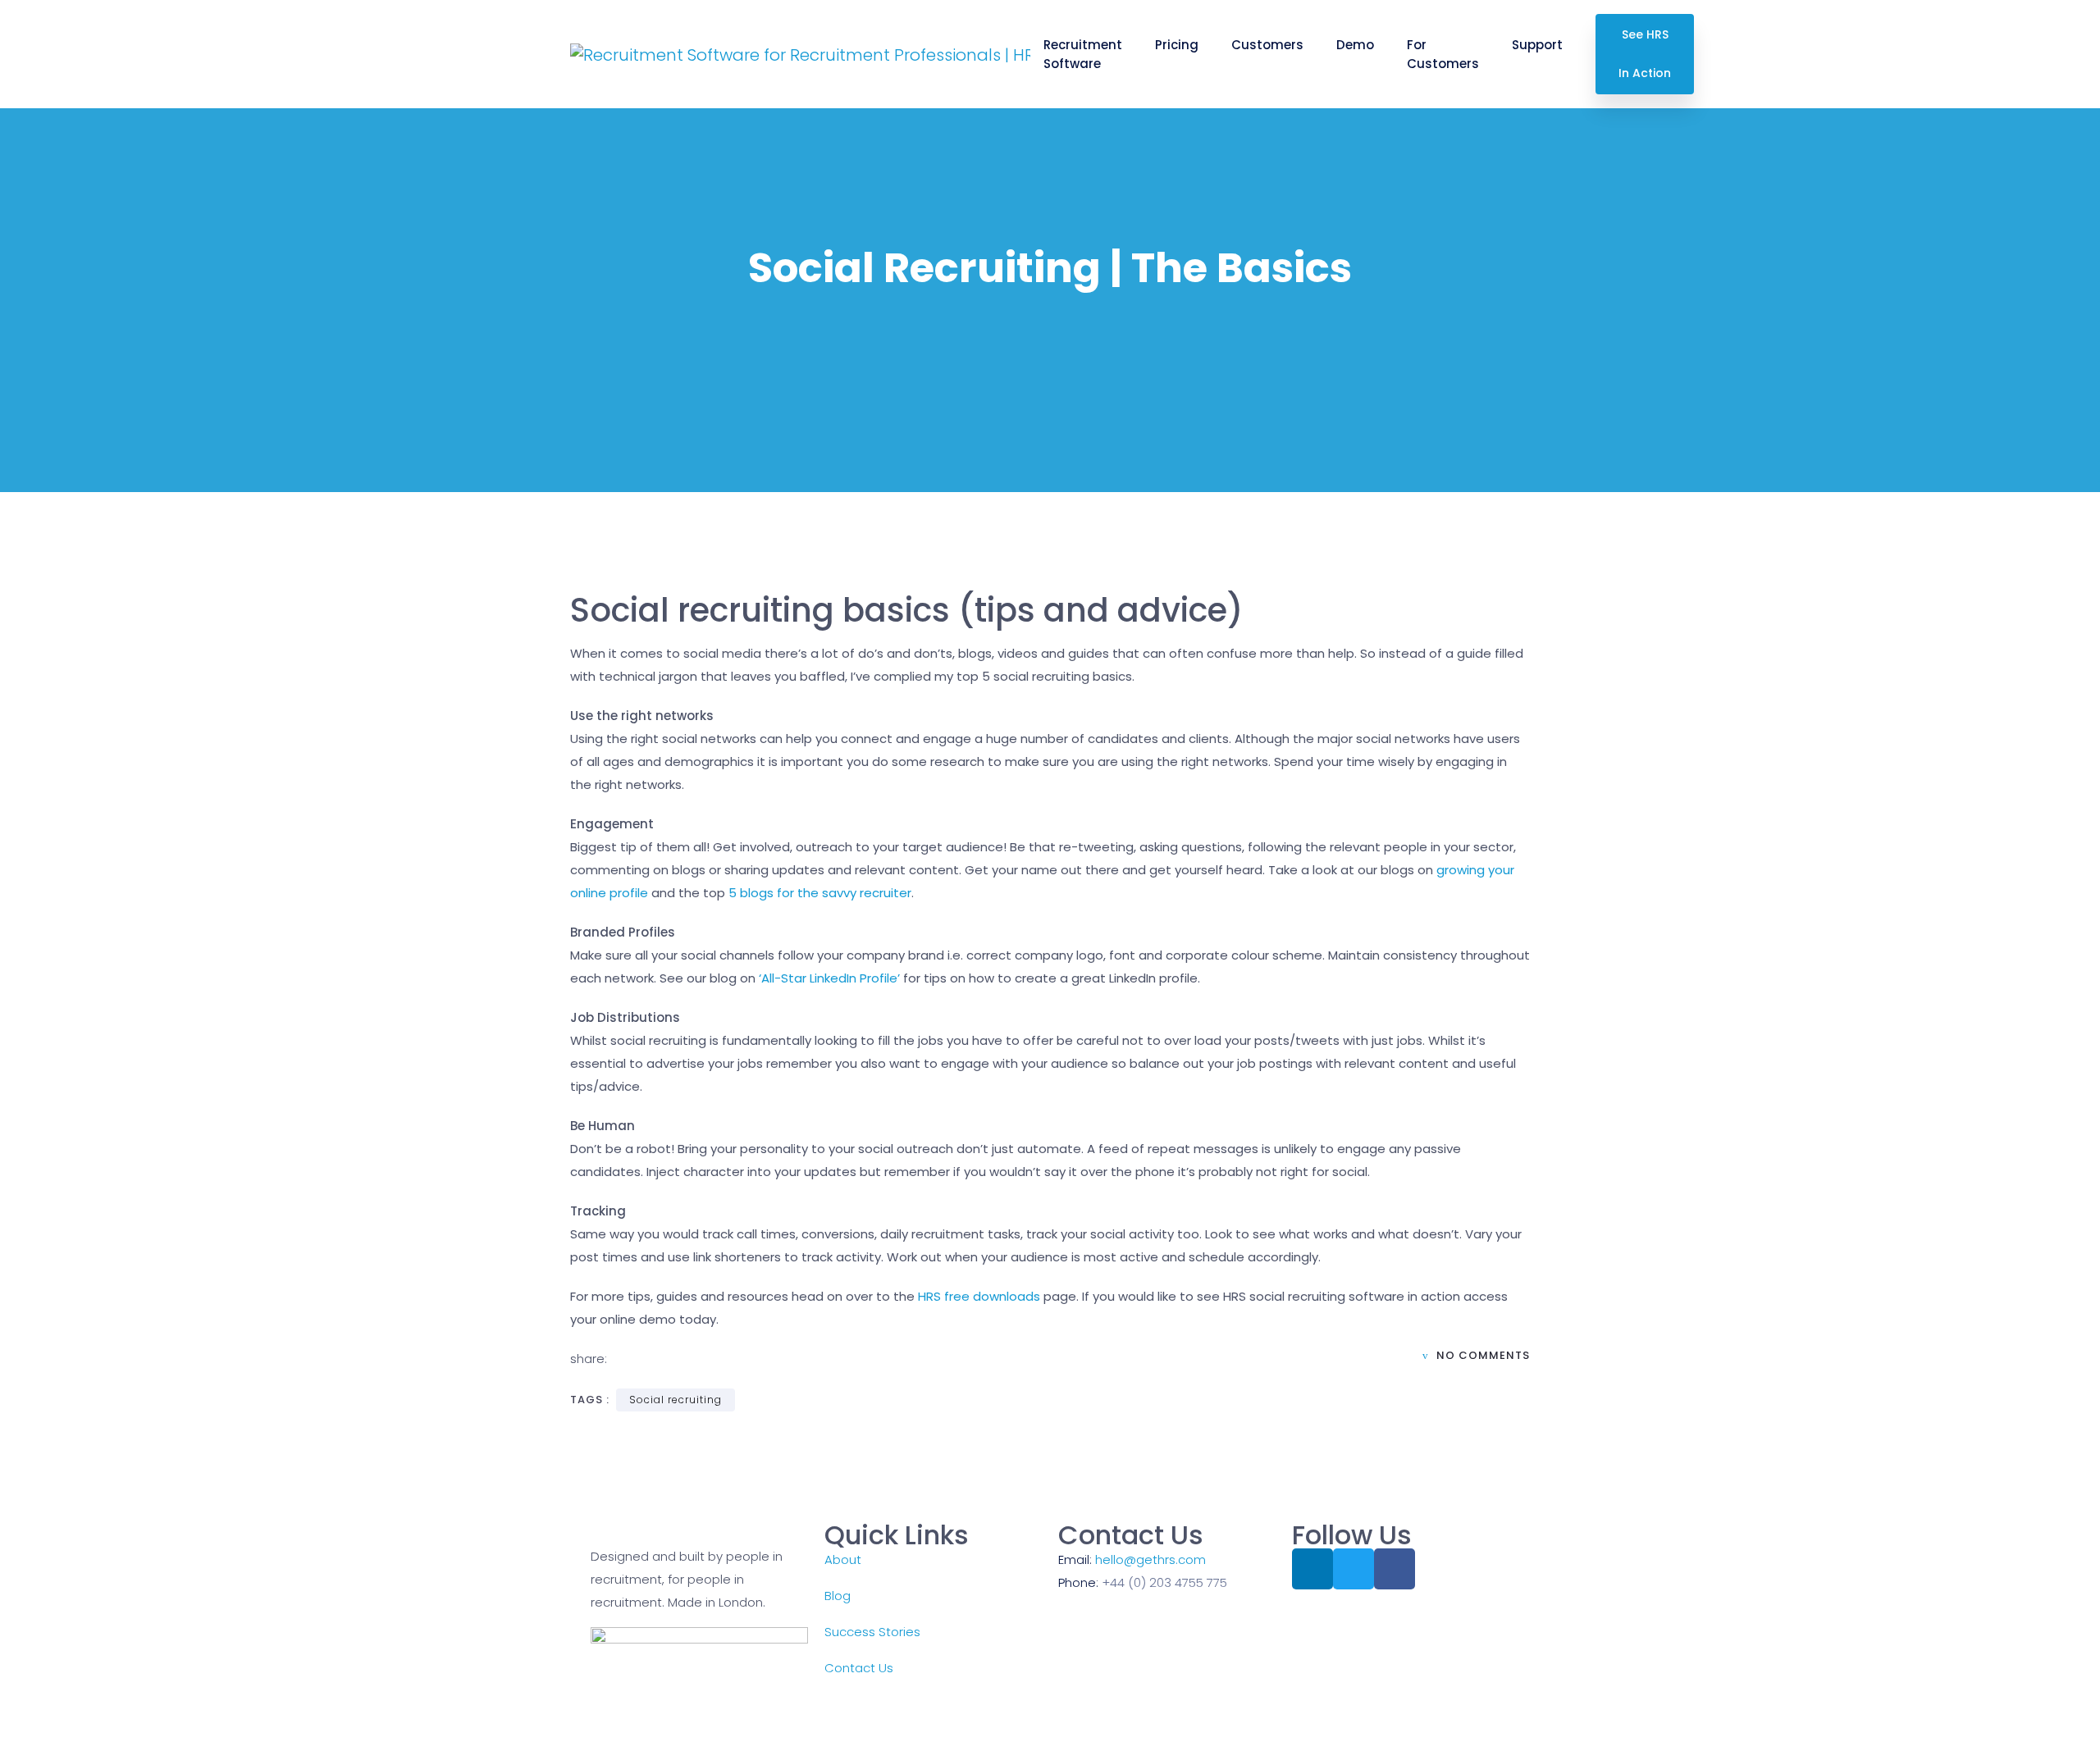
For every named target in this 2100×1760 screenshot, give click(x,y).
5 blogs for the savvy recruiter (820, 893)
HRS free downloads (979, 1296)
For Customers (1443, 54)
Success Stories (872, 1632)
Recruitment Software (1083, 54)
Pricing (1177, 45)
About (843, 1559)
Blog (838, 1596)
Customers (1267, 45)
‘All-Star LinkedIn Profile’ (829, 978)
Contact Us (859, 1668)
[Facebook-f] (1395, 1569)
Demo (1355, 45)
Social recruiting (676, 1400)
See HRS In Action (1645, 54)
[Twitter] (1354, 1569)
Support (1537, 45)
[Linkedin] (1312, 1569)
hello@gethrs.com (1150, 1559)
